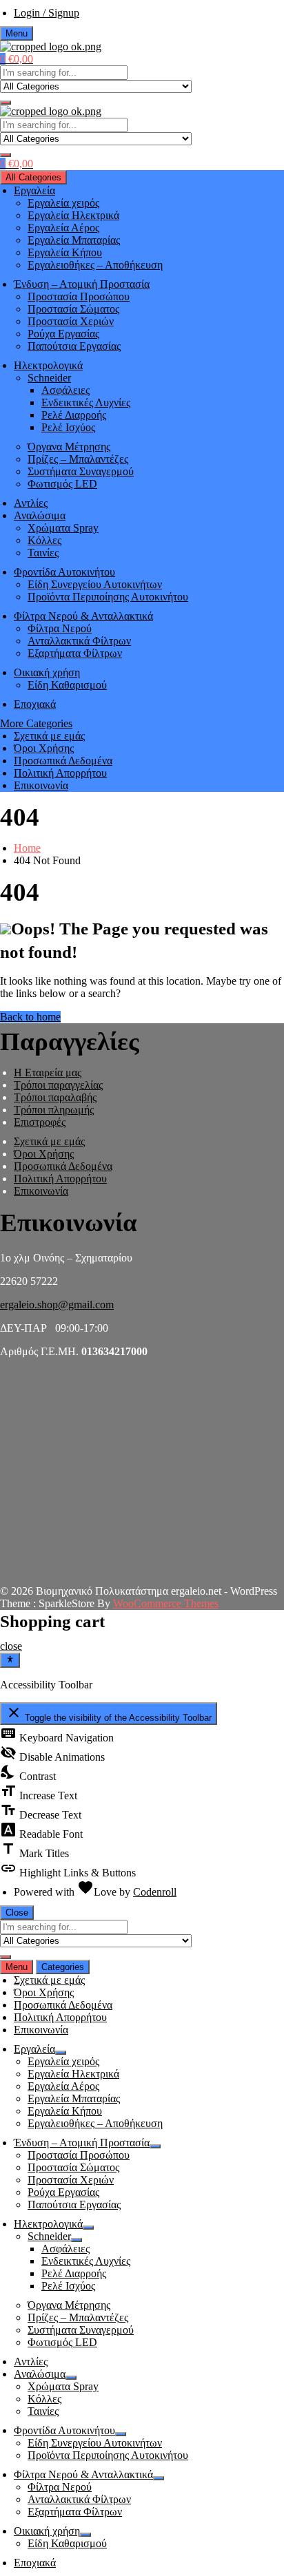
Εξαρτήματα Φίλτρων (75, 653)
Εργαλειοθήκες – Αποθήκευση (95, 265)
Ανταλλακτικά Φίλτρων (79, 641)
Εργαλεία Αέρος (63, 228)
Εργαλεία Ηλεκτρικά (73, 215)
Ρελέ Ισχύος (68, 427)
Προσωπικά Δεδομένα (63, 761)
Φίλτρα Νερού (60, 628)
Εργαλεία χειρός (63, 203)
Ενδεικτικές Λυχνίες (86, 402)
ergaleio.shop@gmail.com (57, 1305)
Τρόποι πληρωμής (54, 1110)
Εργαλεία (34, 190)
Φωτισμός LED (62, 484)
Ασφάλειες (65, 390)
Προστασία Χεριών (71, 321)
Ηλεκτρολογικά (48, 365)
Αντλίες (31, 503)
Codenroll (155, 1892)
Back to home (30, 1017)
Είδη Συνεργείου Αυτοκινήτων (95, 584)
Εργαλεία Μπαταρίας (74, 240)
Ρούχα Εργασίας (63, 334)
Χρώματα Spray (63, 528)
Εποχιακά (35, 704)
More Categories (36, 723)
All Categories (33, 177)
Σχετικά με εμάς (49, 736)
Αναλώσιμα (40, 515)
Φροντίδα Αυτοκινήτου (64, 572)
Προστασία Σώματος (73, 309)
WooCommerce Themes (166, 1603)
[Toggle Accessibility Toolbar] (10, 1660)
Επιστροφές (40, 1122)
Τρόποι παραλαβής (55, 1097)
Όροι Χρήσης (44, 748)
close (11, 1646)
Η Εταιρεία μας (48, 1072)
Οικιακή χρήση (47, 672)
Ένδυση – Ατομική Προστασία (82, 284)
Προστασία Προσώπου (79, 296)
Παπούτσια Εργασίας (74, 346)
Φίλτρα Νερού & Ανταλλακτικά (83, 616)
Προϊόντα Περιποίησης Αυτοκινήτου (108, 597)
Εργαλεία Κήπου (65, 252)
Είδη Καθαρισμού (67, 685)
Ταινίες (43, 553)
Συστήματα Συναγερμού (81, 471)
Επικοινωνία (41, 785)
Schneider (49, 378)
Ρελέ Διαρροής (74, 415)
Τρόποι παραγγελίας (58, 1085)
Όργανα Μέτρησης (69, 447)
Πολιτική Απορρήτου (60, 773)
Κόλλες (44, 540)
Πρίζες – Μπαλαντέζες (78, 459)
